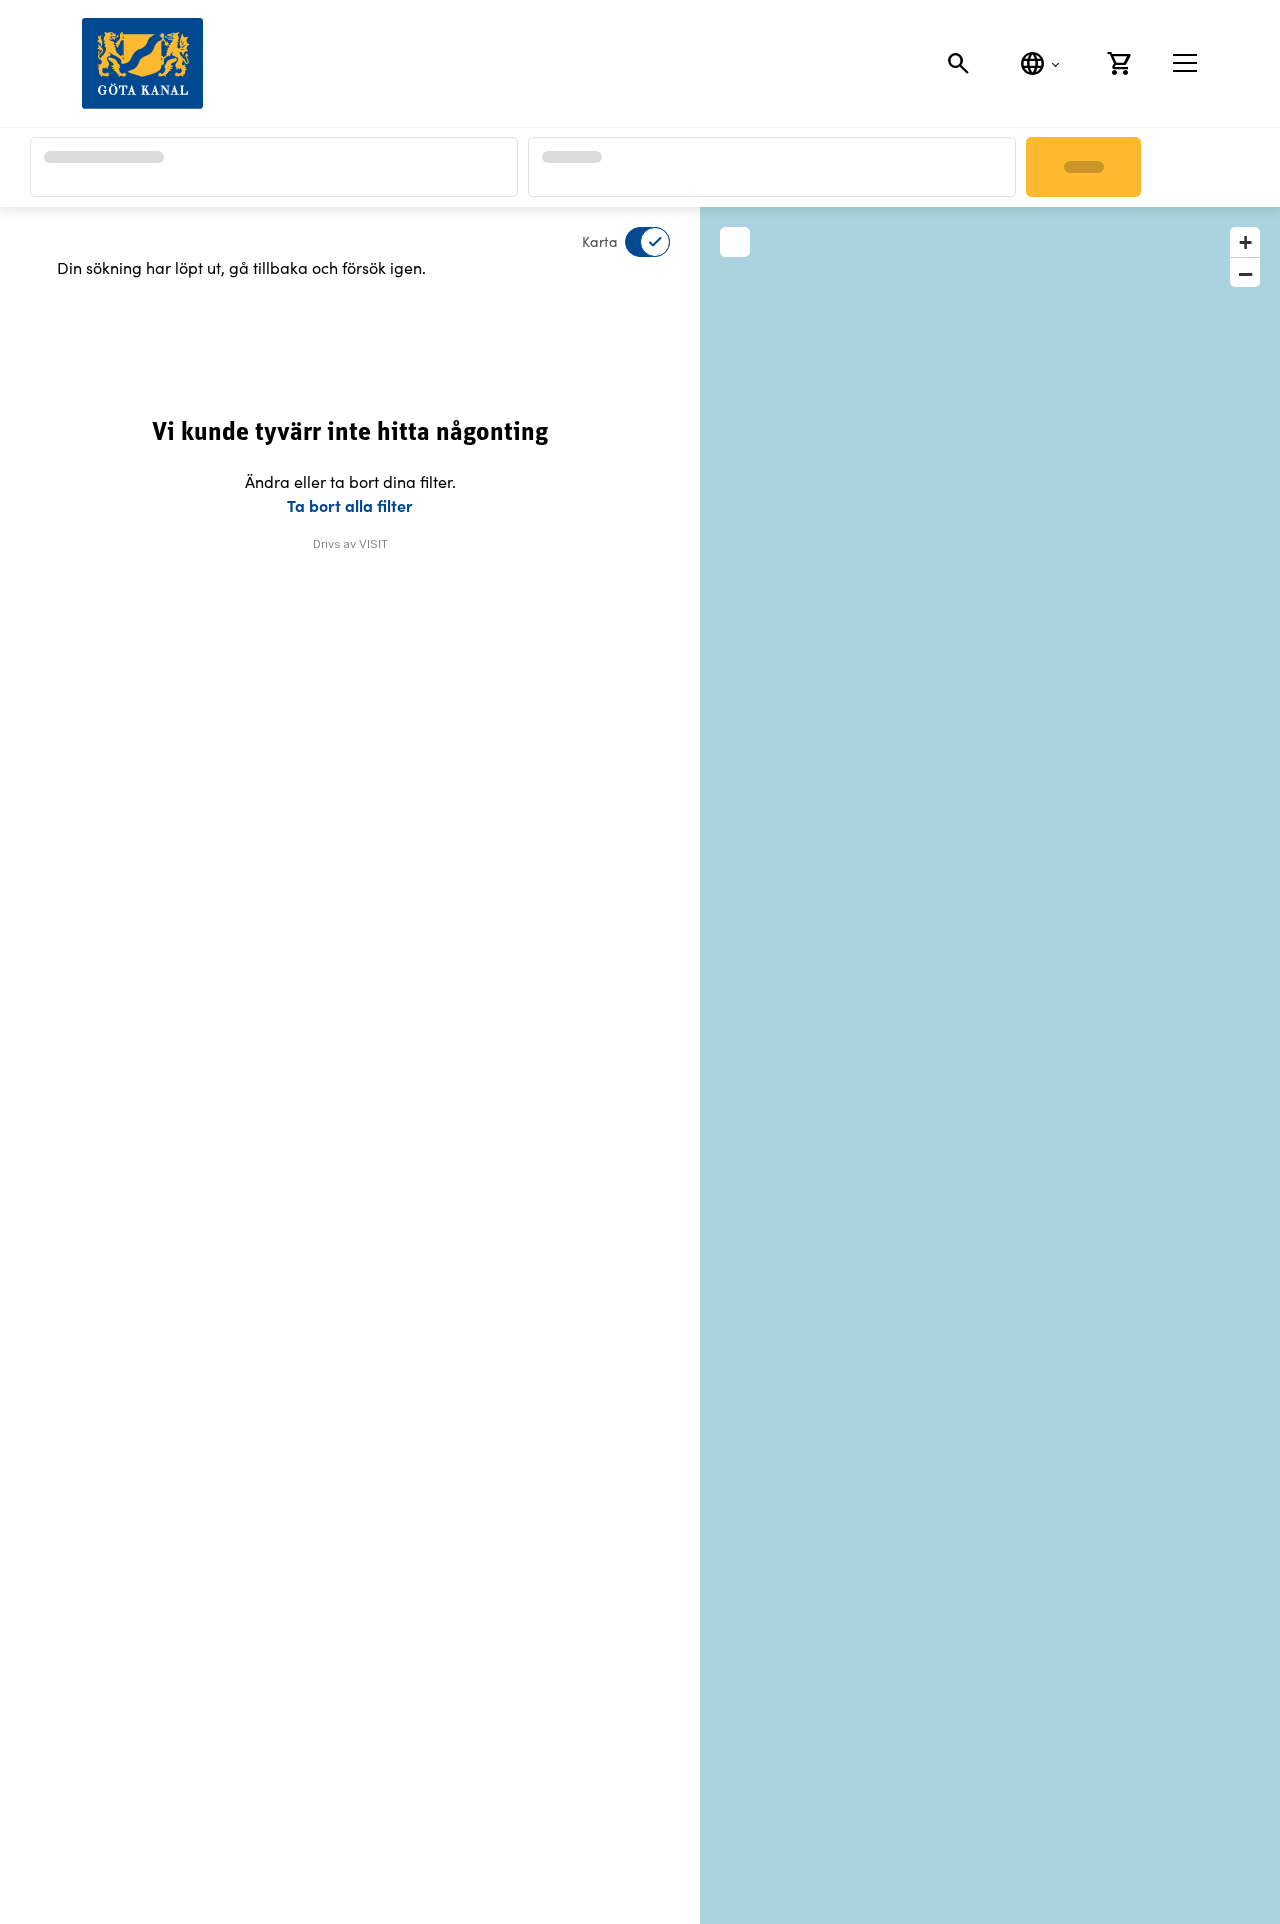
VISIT (373, 544)
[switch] (635, 242)
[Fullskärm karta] (735, 242)
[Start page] (142, 63)
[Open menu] (1185, 63)
